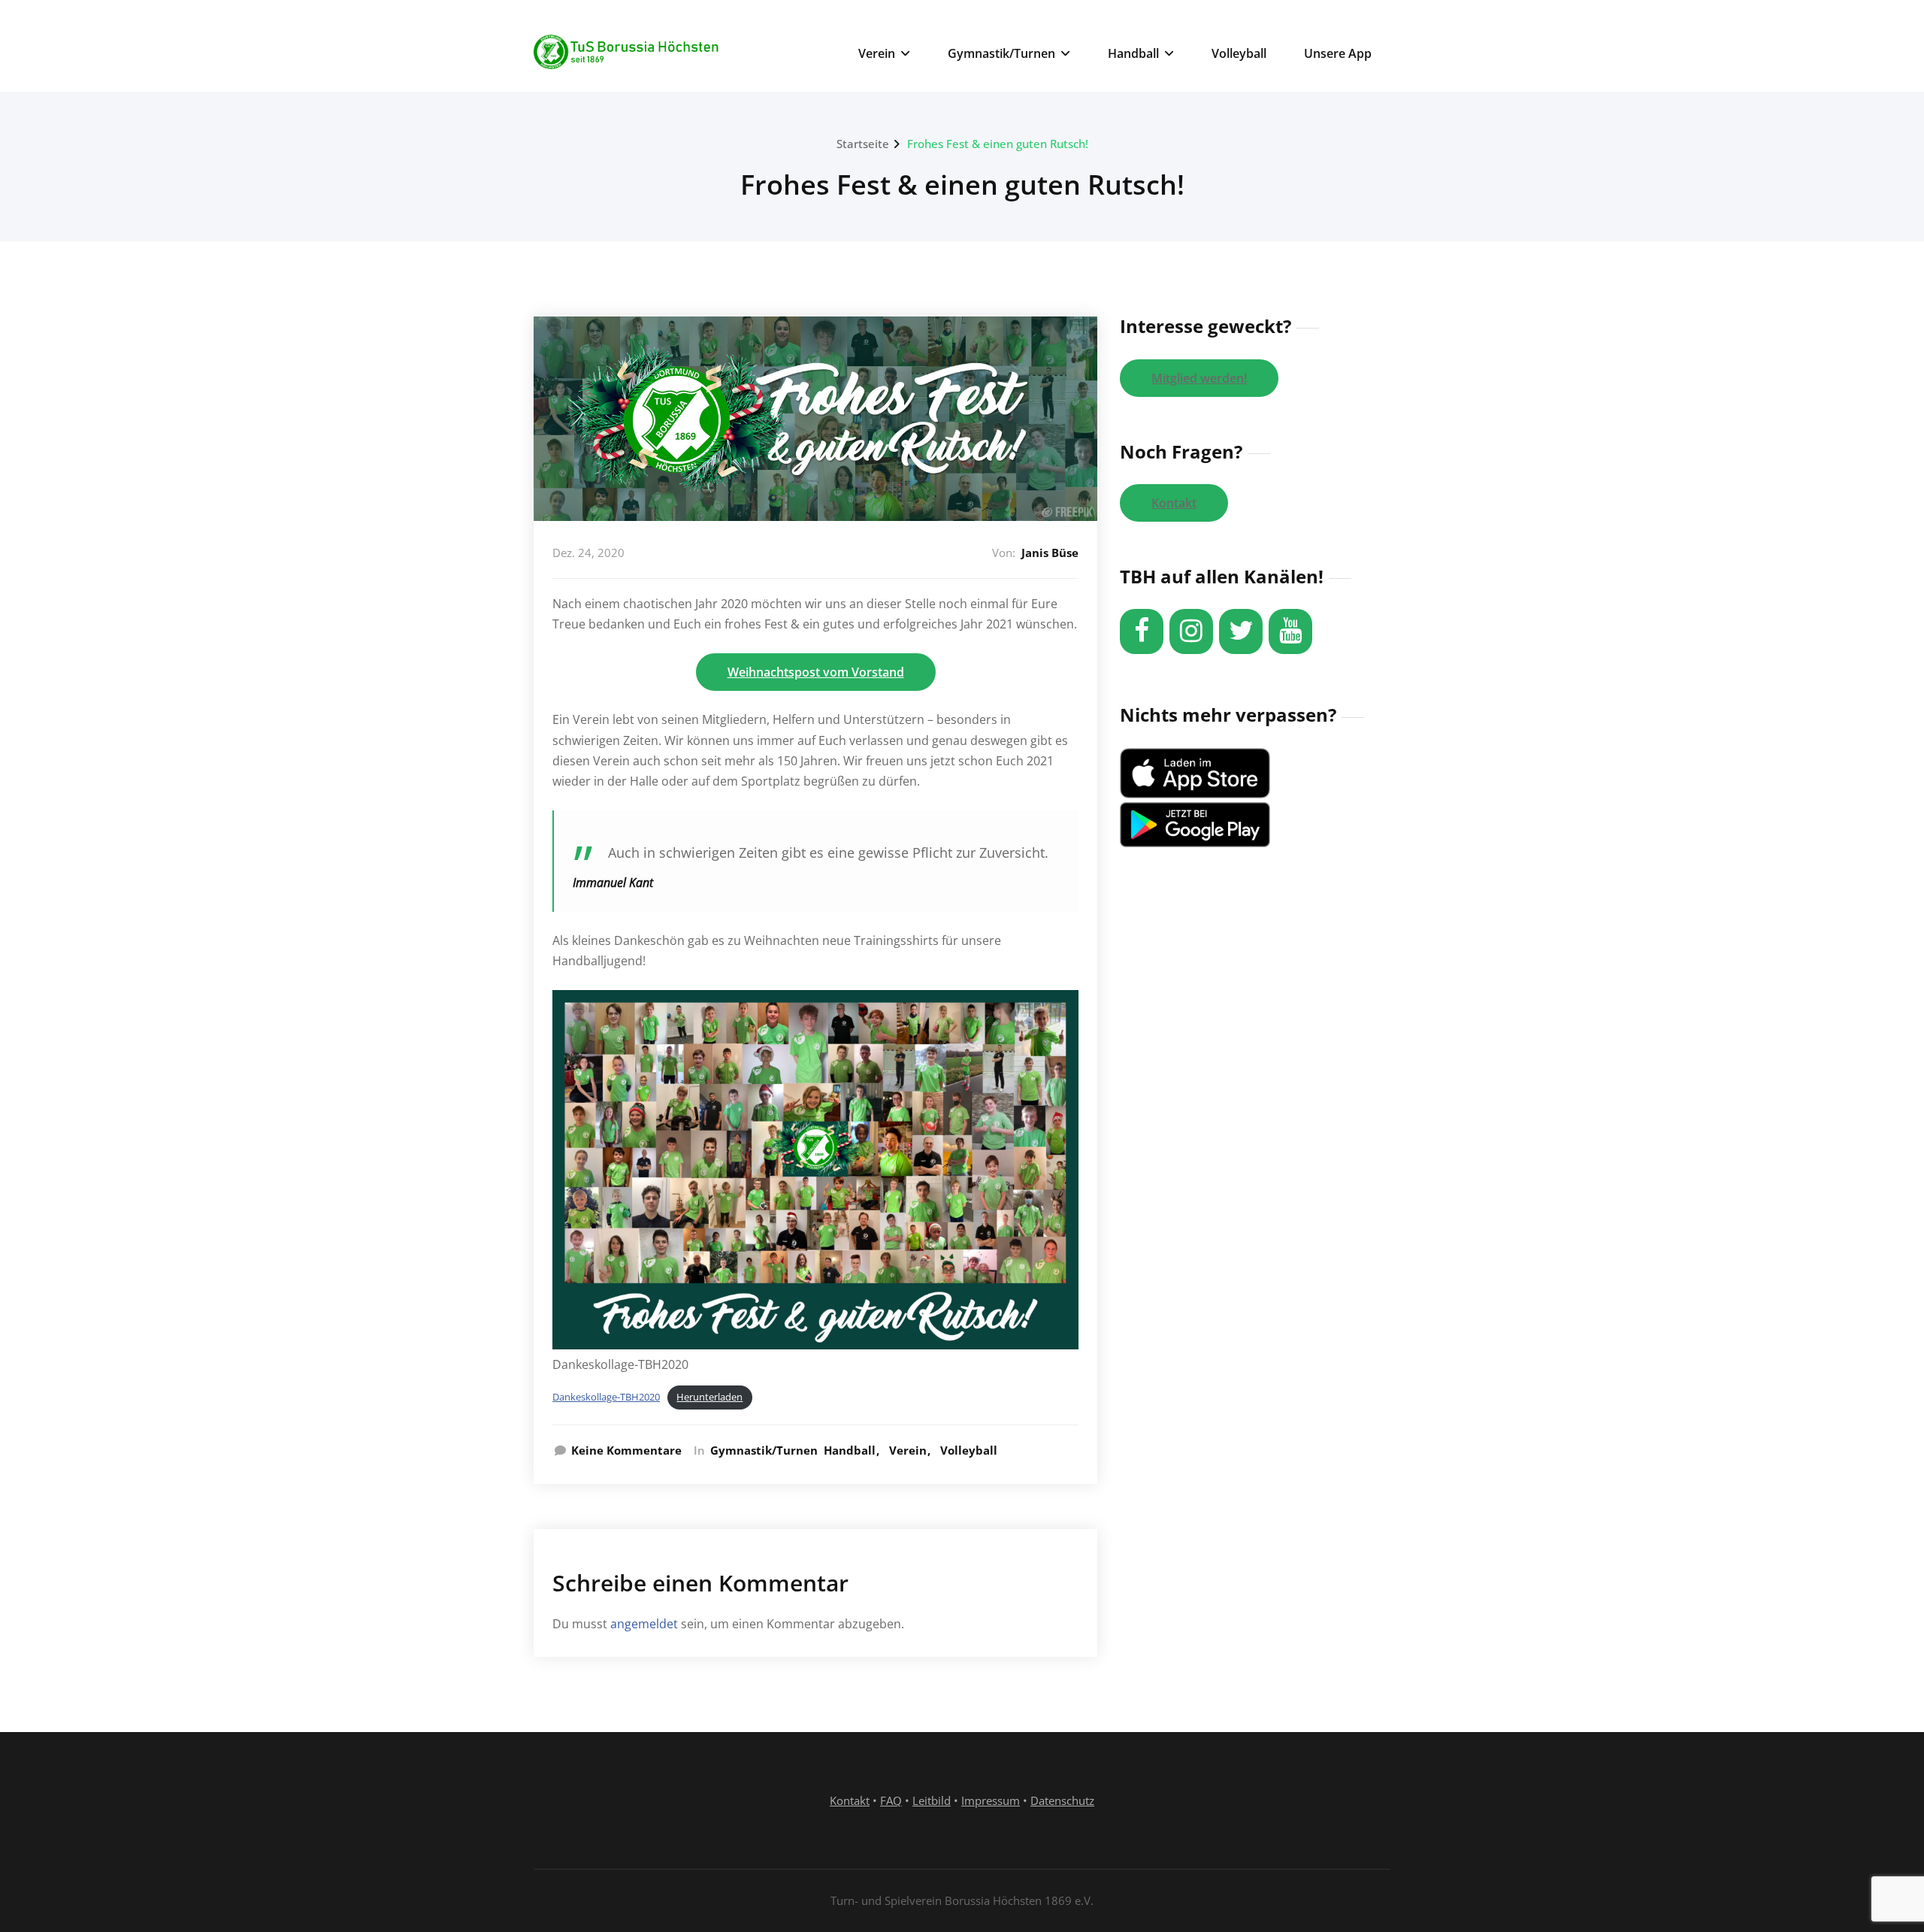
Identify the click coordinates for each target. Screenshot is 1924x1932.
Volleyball (1239, 53)
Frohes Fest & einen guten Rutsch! (998, 144)
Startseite (863, 144)
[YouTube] (1290, 631)
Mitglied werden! (1199, 378)
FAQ (891, 1800)
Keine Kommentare (626, 1450)
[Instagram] (1191, 631)
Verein (877, 53)
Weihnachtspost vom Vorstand (816, 672)
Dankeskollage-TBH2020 (606, 1397)
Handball (1133, 53)
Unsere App (1338, 53)
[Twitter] (1241, 631)
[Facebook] (1142, 631)
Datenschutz (1062, 1800)
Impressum (991, 1800)
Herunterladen (709, 1397)
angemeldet (644, 1624)
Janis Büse (1050, 553)
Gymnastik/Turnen (1001, 53)
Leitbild (932, 1800)
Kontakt (1174, 503)
